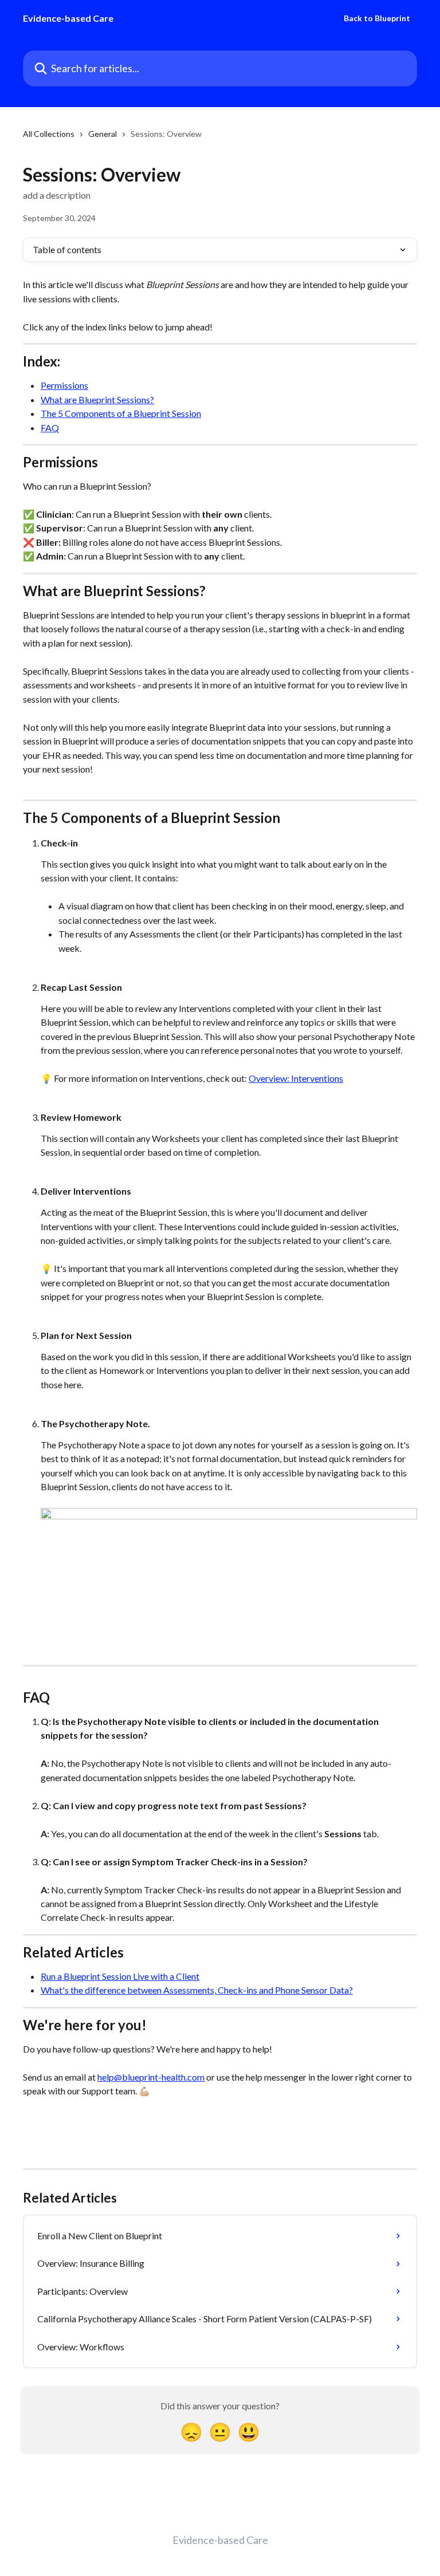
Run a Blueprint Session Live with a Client (120, 1976)
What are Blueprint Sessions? (97, 399)
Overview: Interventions (296, 1078)
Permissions (64, 385)
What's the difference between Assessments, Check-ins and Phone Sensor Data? (197, 1990)
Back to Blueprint (377, 18)
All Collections (49, 134)
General (103, 134)
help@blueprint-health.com (151, 2077)
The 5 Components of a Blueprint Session (121, 413)
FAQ (50, 428)
